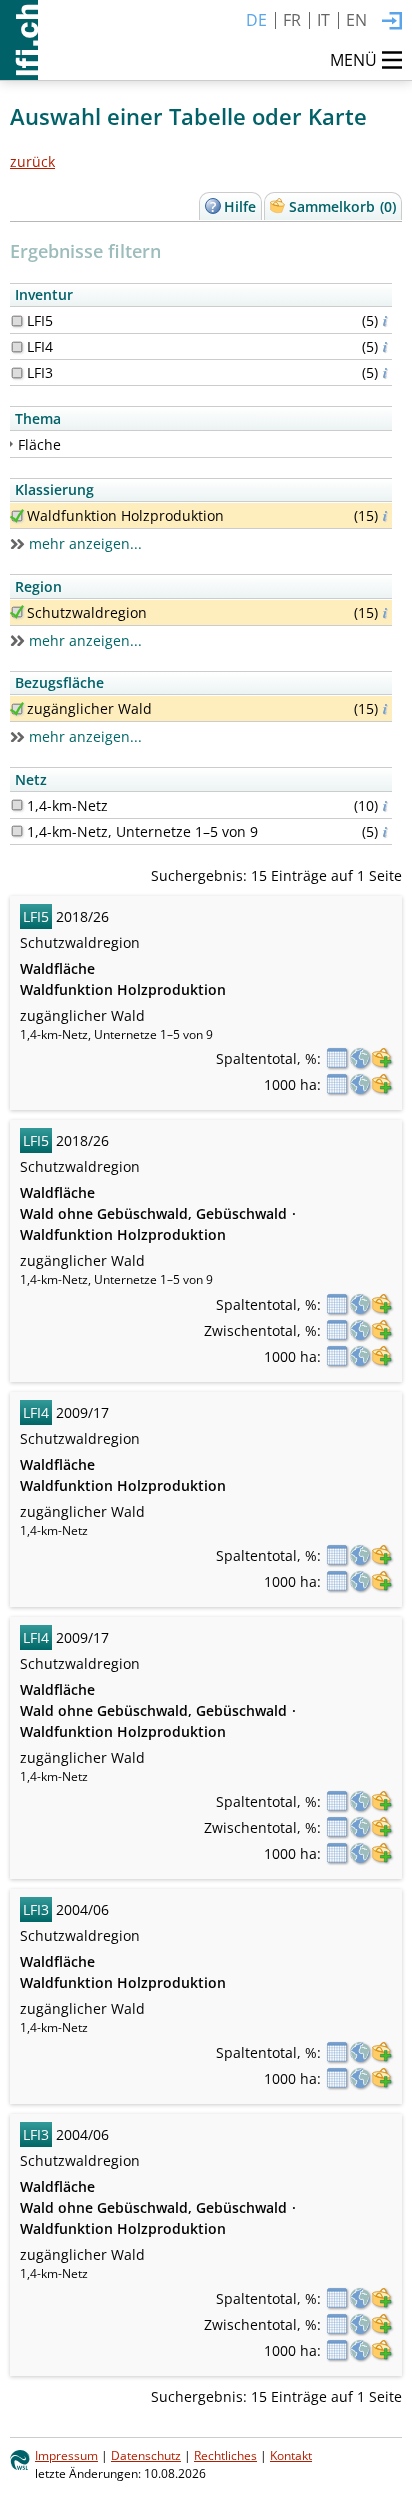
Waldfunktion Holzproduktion (125, 515)
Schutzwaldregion (87, 612)
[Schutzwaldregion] (17, 612)
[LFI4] (17, 347)
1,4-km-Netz (67, 805)
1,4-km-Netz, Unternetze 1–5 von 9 (142, 831)
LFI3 (40, 372)
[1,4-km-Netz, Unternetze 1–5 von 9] (17, 831)
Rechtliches (225, 2455)
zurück (32, 161)
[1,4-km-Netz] (17, 805)
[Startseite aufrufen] (19, 40)
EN (356, 20)
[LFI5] (17, 321)
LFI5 (40, 320)
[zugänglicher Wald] (17, 709)
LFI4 (40, 346)
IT (323, 20)
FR (292, 20)
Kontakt (291, 2455)
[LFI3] (17, 373)
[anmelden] (392, 22)
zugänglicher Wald (89, 708)
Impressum (66, 2455)
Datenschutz (146, 2455)
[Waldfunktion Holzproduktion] (17, 516)
